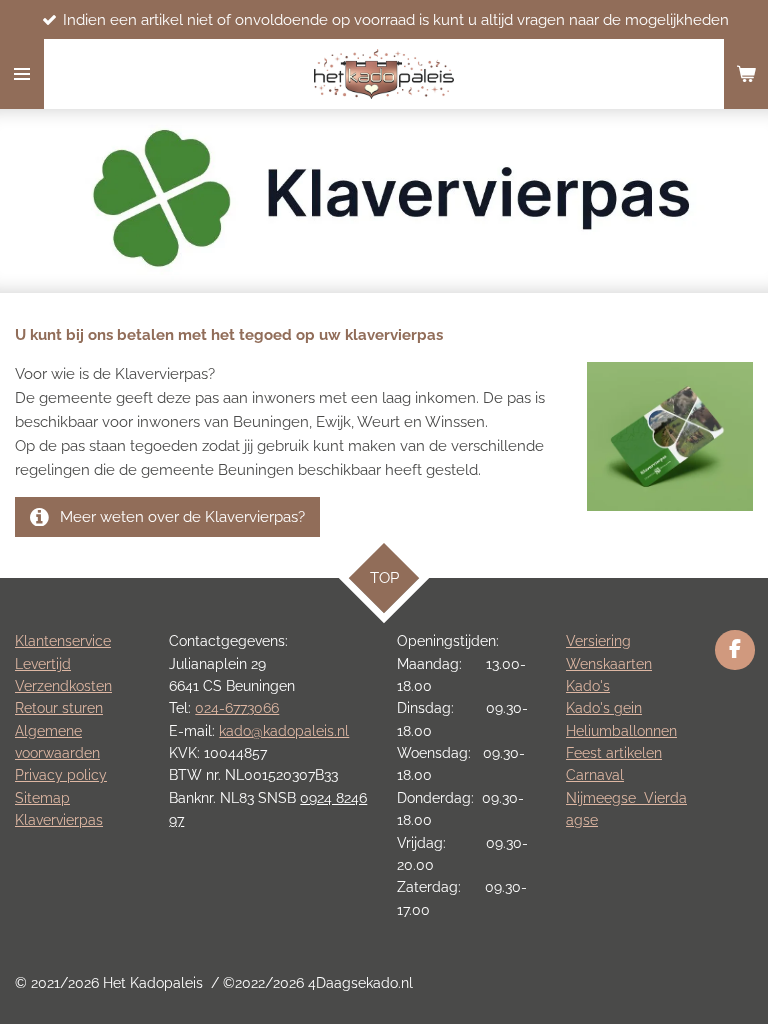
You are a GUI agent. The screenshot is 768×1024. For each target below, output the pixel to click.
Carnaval (595, 775)
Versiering (598, 641)
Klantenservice (63, 641)
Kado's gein (604, 708)
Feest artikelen (614, 753)
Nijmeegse (605, 798)
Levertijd (43, 664)
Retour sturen (59, 708)
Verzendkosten (63, 686)
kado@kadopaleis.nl (284, 731)
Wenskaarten (609, 664)
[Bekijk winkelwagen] (746, 74)
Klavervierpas (59, 820)
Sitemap (42, 798)
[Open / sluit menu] (22, 74)
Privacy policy (61, 775)
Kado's (588, 686)
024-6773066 (237, 708)
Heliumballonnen (621, 731)
